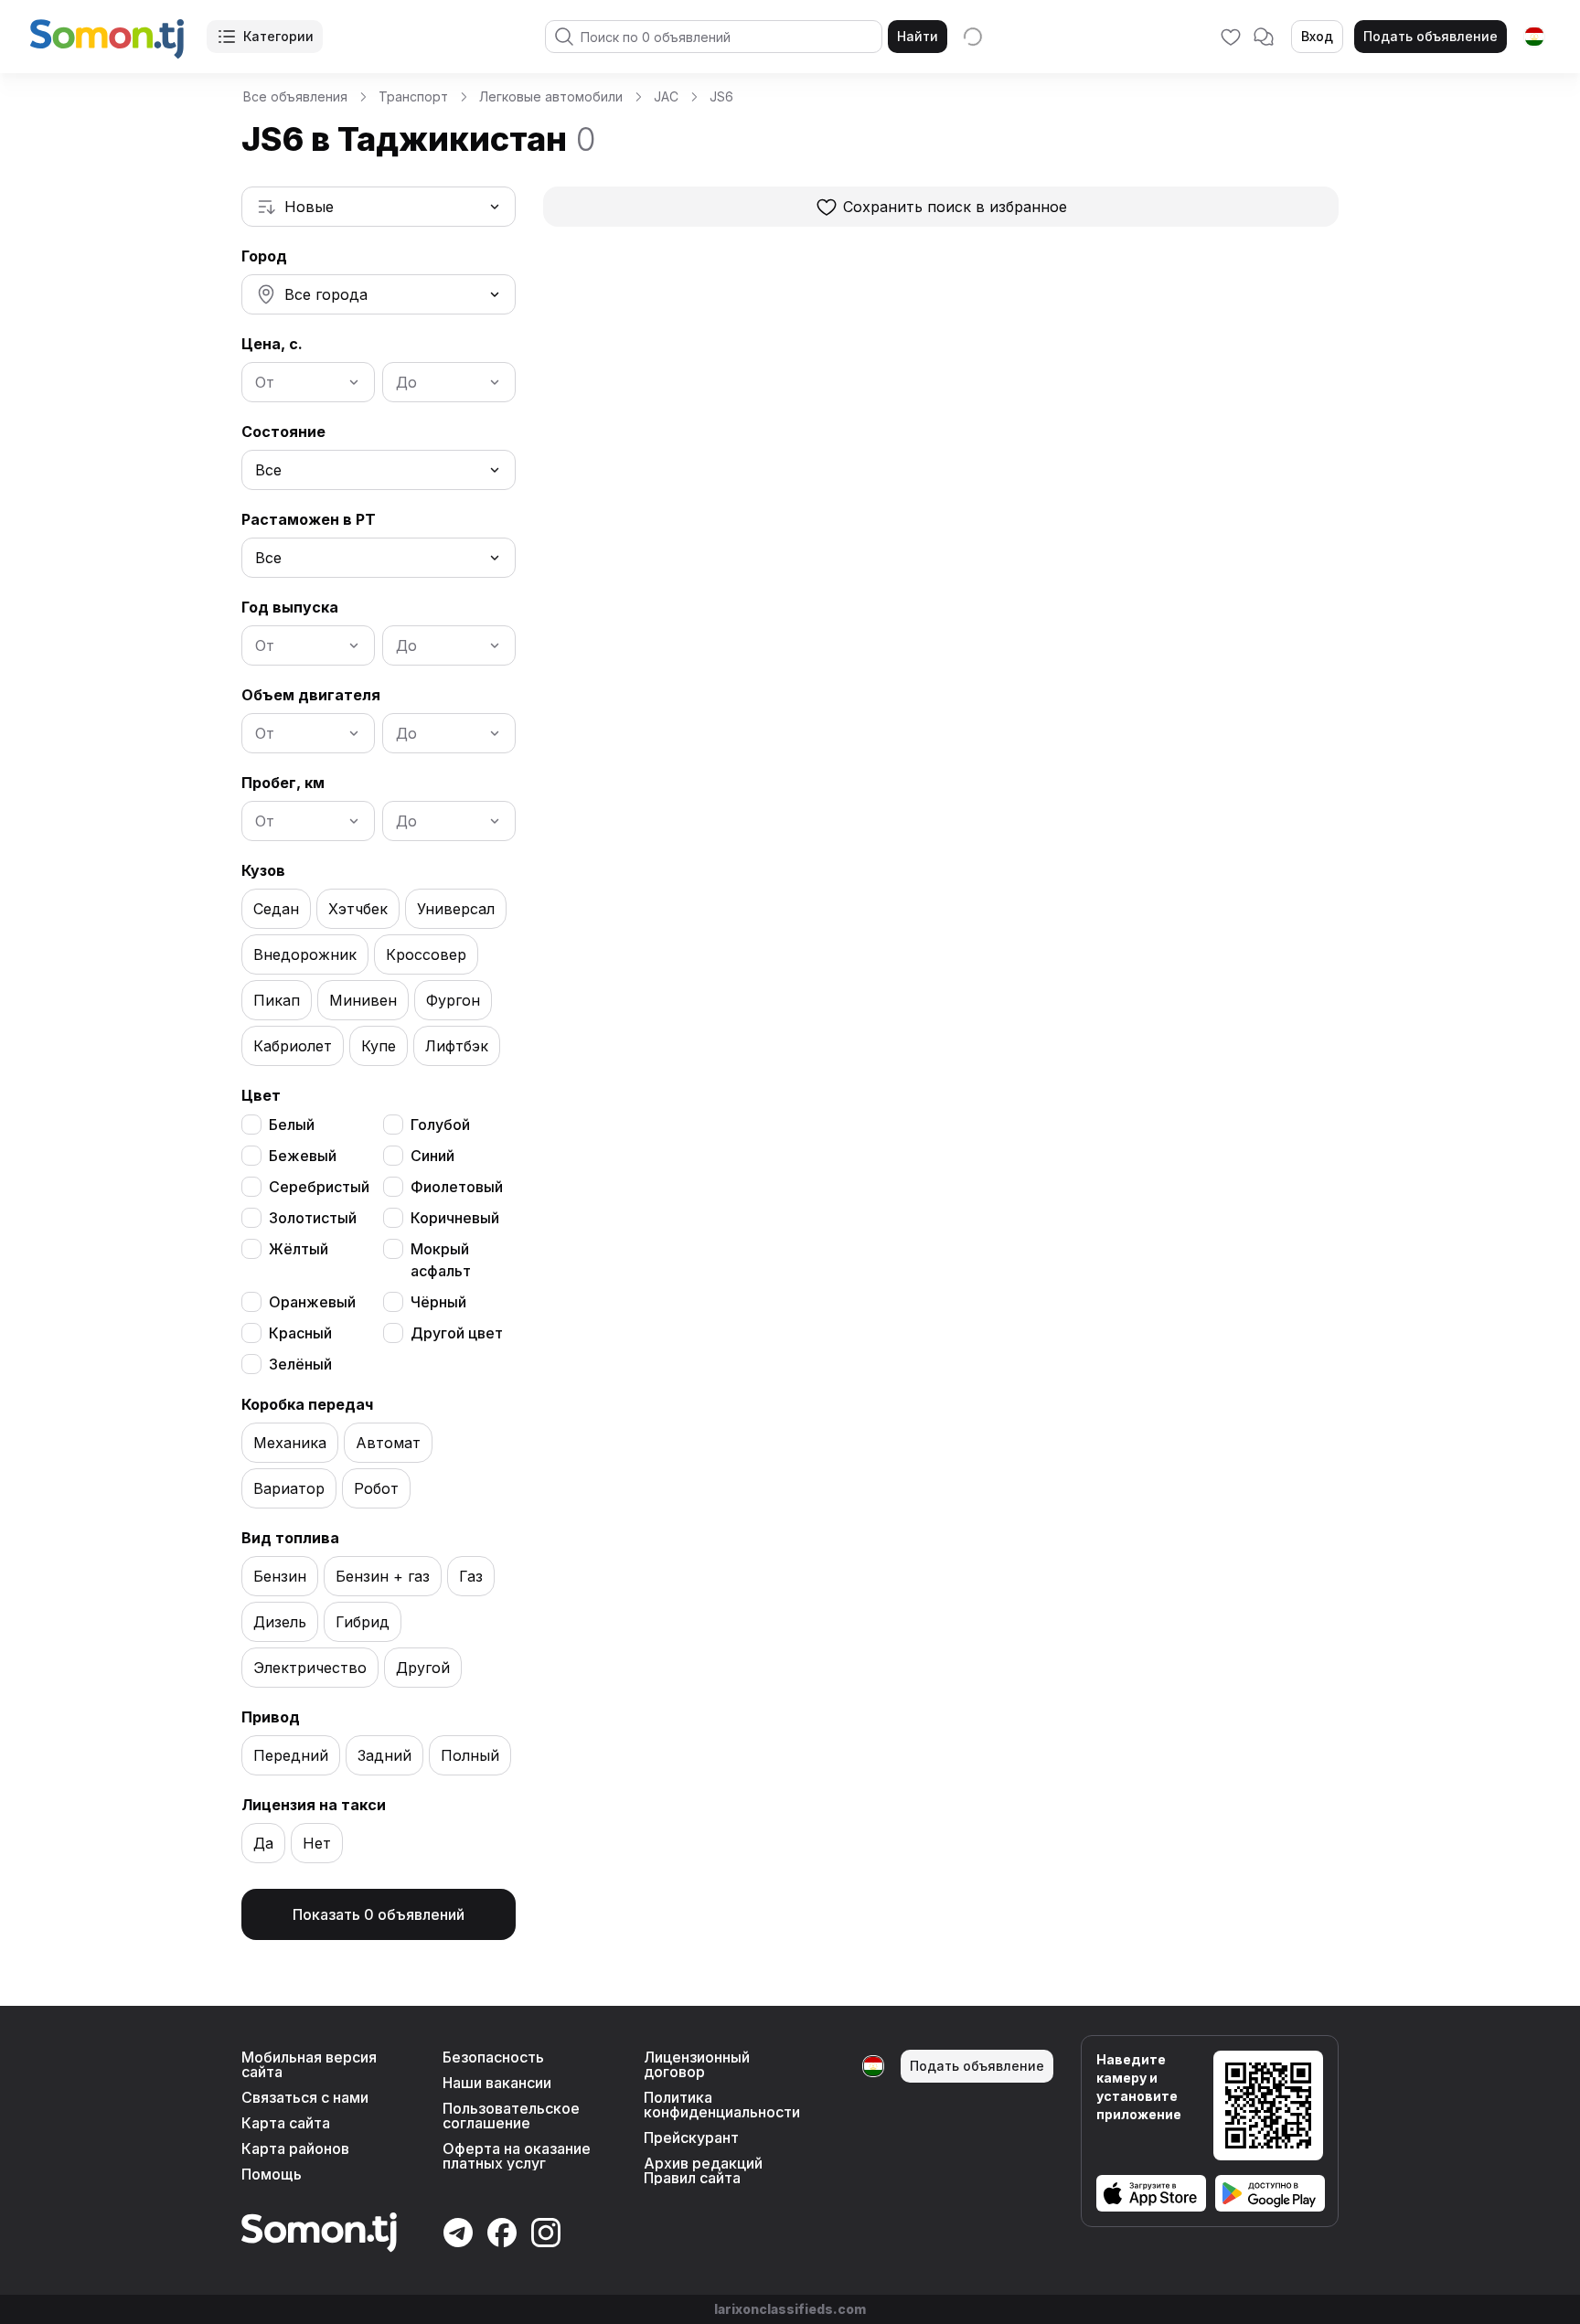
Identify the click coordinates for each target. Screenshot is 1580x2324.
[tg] (1534, 37)
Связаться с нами (305, 2097)
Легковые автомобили (551, 96)
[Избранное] (1231, 37)
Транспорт (413, 96)
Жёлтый (299, 1249)
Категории (278, 36)
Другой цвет (457, 1333)
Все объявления (295, 96)
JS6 (721, 96)
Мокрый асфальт (441, 1260)
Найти (918, 36)
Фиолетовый (457, 1187)
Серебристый (319, 1187)
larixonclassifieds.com (790, 2309)
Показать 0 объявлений (379, 1914)
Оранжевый (312, 1302)
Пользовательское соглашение (511, 2116)
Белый (292, 1125)
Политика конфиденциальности (722, 2105)
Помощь (272, 2174)
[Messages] (1264, 37)
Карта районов (295, 2148)
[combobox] (379, 207)
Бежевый (303, 1156)
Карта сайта (286, 2123)
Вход (1317, 36)
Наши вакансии (497, 2083)
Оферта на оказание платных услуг (517, 2156)
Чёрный (438, 1302)
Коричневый (455, 1218)
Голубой (440, 1125)
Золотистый (313, 1218)
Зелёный (300, 1364)
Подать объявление (1431, 36)
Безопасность (493, 2057)
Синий (432, 1156)
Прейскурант (691, 2137)
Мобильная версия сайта (309, 2064)
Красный (300, 1333)
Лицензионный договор (697, 2064)
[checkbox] (251, 1125)
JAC (666, 96)
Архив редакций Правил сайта (703, 2170)
